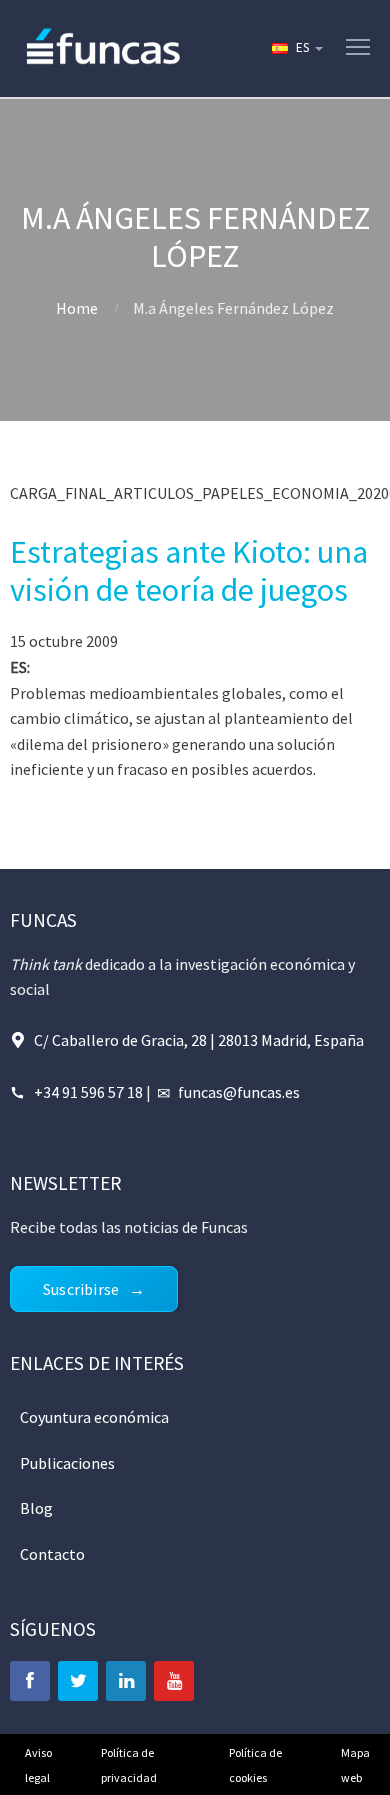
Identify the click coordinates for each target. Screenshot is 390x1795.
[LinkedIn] (126, 1681)
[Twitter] (78, 1681)
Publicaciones (67, 1463)
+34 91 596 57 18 (88, 1092)
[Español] (296, 48)
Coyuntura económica (94, 1417)
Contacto (52, 1554)
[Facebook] (30, 1681)
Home (77, 308)
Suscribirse (81, 1289)
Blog (36, 1508)
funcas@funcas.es (239, 1092)
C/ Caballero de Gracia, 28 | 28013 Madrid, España (199, 1040)
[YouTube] (174, 1681)
